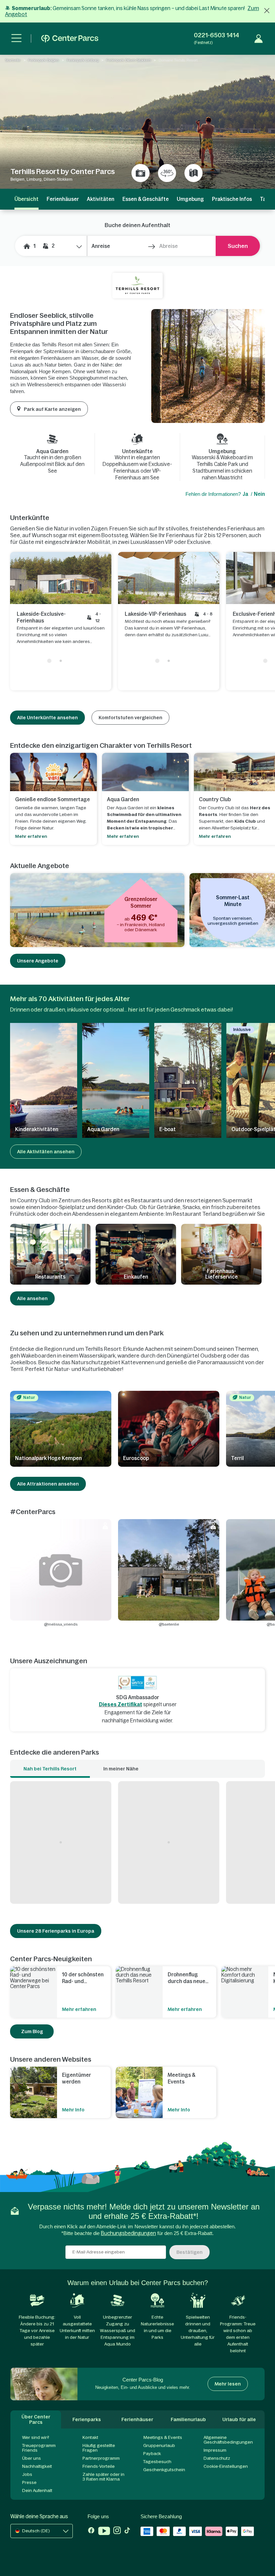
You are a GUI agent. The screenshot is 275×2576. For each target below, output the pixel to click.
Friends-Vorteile (99, 2466)
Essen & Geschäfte (146, 199)
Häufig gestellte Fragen (99, 2448)
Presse (29, 2482)
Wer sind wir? (36, 2437)
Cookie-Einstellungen (226, 2466)
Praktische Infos (232, 199)
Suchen (238, 246)
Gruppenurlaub (159, 2445)
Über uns (32, 2458)
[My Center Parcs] (259, 39)
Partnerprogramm (101, 2458)
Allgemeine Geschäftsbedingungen (228, 2440)
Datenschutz (217, 2458)
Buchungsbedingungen (128, 2233)
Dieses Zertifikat (121, 1704)
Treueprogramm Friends (39, 2448)
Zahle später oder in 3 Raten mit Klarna (103, 2477)
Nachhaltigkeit (37, 2466)
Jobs (27, 2474)
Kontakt (90, 2437)
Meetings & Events (163, 2437)
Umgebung (190, 199)
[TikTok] (127, 2532)
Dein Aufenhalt (37, 2491)
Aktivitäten (101, 199)
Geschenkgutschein (164, 2470)
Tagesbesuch (157, 2462)
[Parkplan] (194, 173)
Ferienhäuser (63, 199)
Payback (152, 2454)
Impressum (215, 2450)
